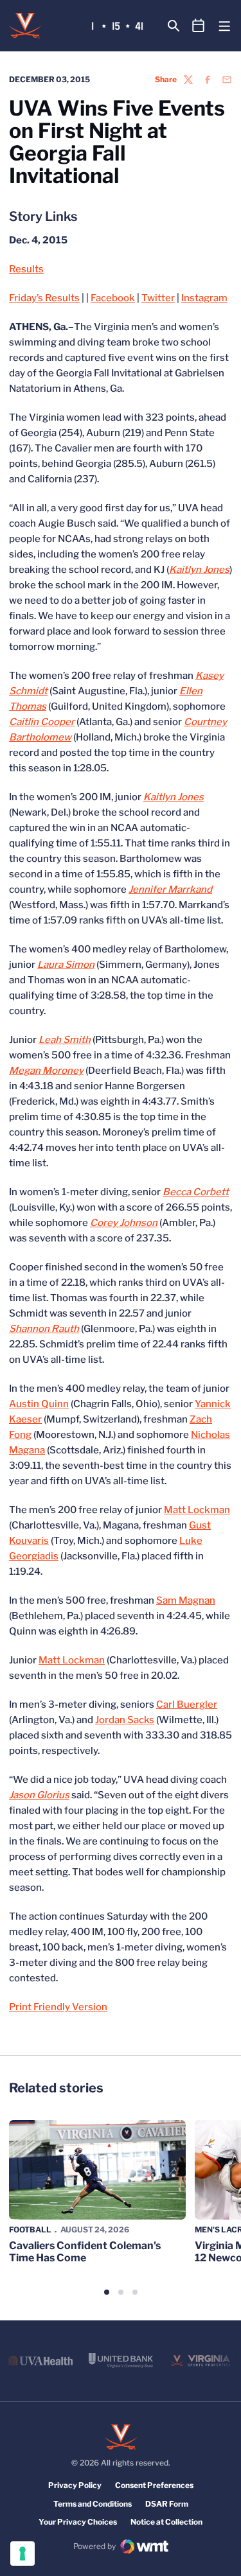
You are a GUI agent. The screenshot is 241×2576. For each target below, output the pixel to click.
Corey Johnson (124, 1223)
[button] (107, 2292)
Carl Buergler (187, 1704)
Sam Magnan (186, 1600)
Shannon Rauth (44, 1329)
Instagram (204, 298)
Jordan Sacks (125, 1720)
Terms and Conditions (93, 2504)
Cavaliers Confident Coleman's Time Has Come (85, 2252)
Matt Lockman (197, 1510)
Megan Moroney (46, 1071)
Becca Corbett (196, 1192)
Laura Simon (66, 965)
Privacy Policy (75, 2485)
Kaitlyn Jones (199, 570)
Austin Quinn (39, 1404)
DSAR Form (167, 2504)
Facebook (113, 298)
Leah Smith (65, 1040)
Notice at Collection (166, 2522)
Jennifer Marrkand (170, 889)
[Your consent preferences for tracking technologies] (22, 2554)
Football (30, 2230)
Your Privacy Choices (78, 2522)
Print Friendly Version (58, 2007)
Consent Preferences (154, 2485)
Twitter (158, 298)
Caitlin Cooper (42, 722)
